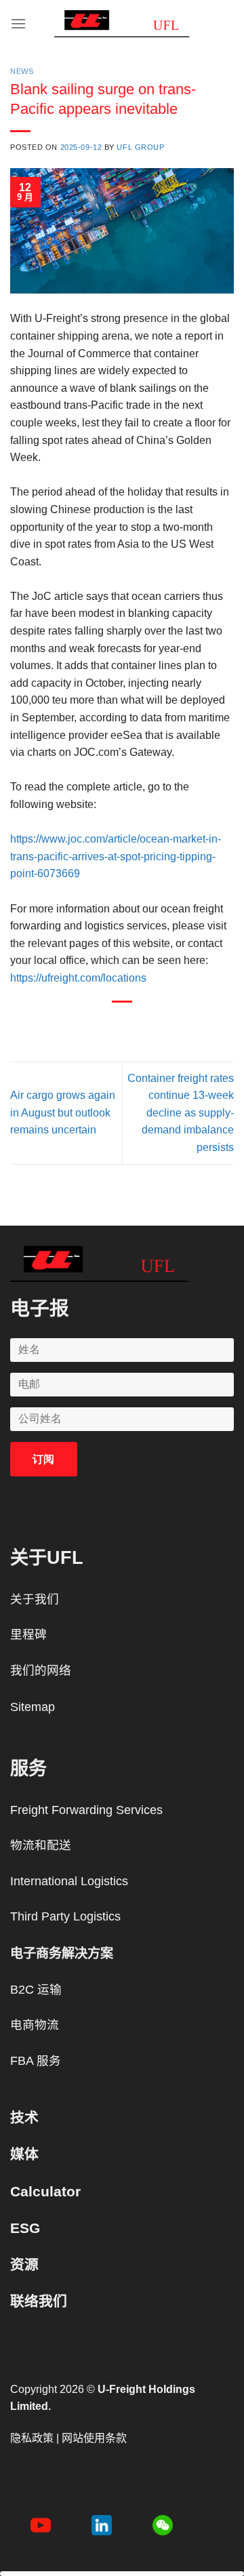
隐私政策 (32, 2438)
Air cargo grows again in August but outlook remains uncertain (63, 1112)
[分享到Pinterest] (159, 1025)
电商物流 (35, 2025)
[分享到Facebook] (85, 1025)
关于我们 (35, 1599)
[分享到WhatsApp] (61, 1025)
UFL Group (140, 147)
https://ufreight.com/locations (78, 978)
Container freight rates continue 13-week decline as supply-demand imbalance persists (181, 1113)
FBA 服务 (36, 2061)
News (22, 71)
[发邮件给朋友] (135, 1025)
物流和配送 (41, 1845)
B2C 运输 (36, 1990)
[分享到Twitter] (109, 1025)
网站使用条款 (94, 2438)
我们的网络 (41, 1670)
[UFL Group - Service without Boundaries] (122, 24)
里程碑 (28, 1634)
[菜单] (18, 23)
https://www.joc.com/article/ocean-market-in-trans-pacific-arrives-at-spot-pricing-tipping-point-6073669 (116, 856)
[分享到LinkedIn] (183, 1025)
